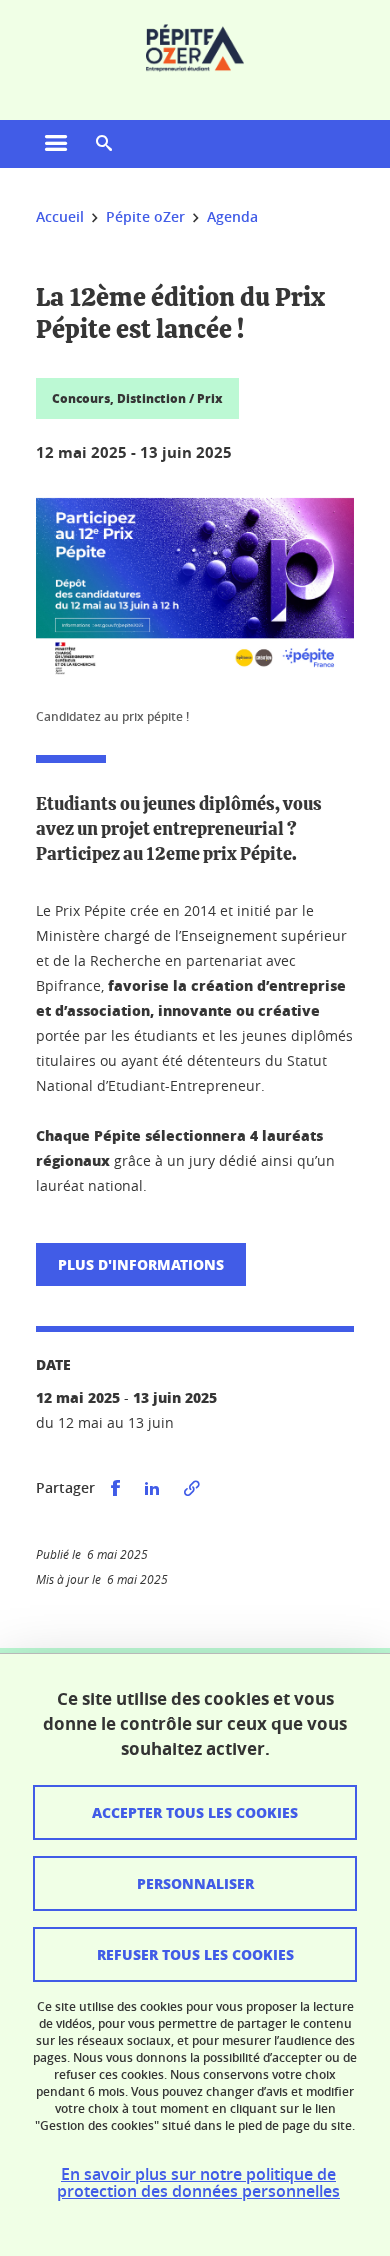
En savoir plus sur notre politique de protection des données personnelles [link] (198, 2183)
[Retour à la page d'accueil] (195, 48)
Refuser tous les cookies (195, 1954)
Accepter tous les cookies (195, 1812)
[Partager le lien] (192, 1488)
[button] (104, 144)
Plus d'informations (141, 1264)
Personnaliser (195, 1883)
